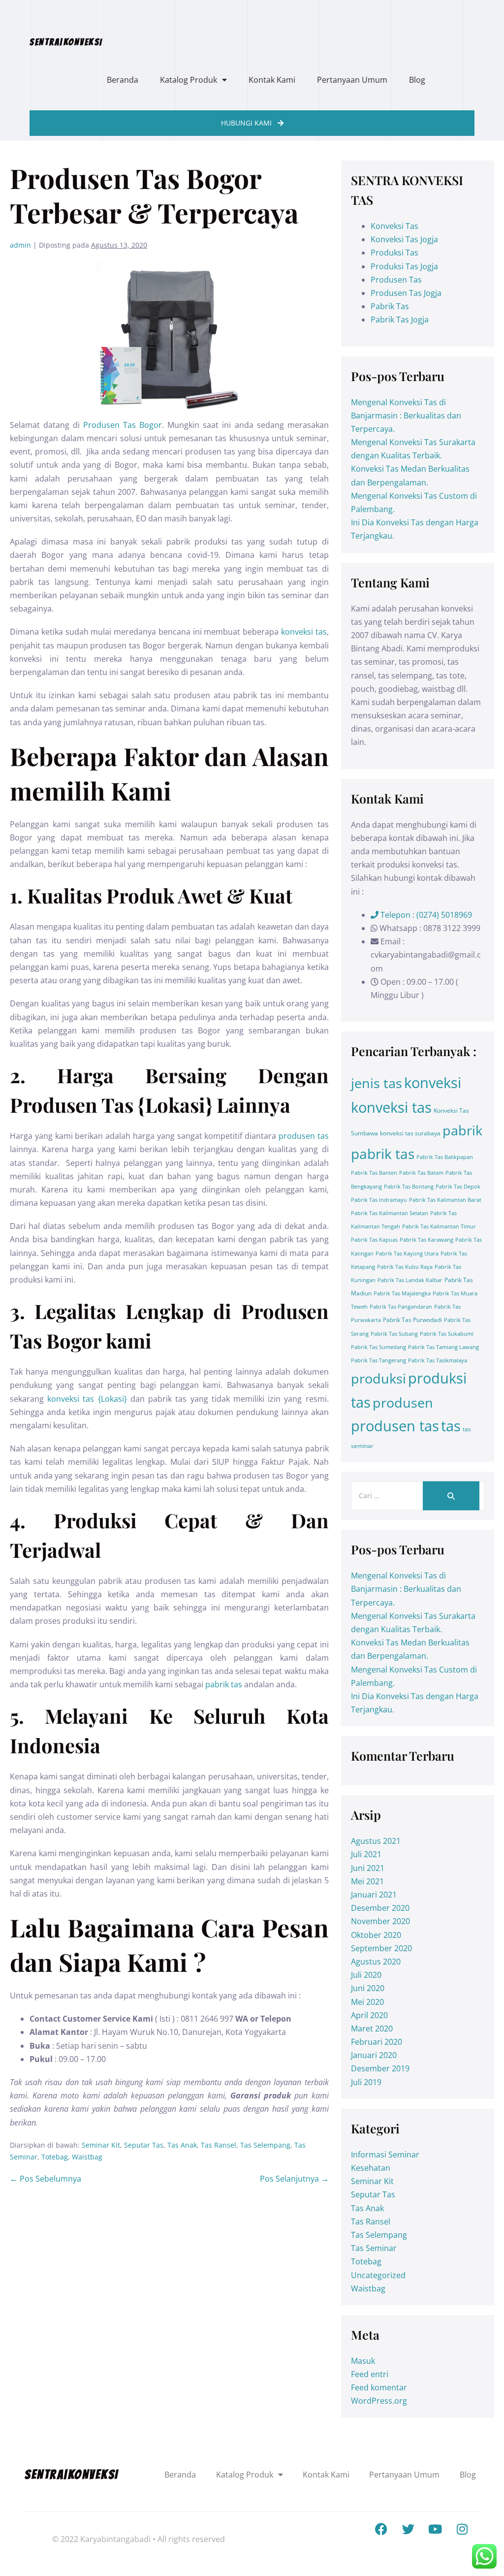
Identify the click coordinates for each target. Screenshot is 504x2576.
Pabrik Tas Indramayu (379, 1200)
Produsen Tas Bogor (123, 425)
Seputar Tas (144, 2145)
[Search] (451, 1496)
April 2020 (369, 2015)
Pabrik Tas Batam (421, 1173)
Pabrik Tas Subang (394, 1334)
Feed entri (370, 2374)
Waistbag (87, 2157)
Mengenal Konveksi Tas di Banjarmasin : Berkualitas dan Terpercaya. (406, 416)
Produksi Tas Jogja (404, 266)
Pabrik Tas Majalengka (402, 1293)
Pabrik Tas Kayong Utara (407, 1254)
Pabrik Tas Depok (458, 1187)
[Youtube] (435, 2529)
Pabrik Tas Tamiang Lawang (443, 1347)
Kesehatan (371, 2168)
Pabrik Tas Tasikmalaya (438, 1360)
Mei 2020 (367, 2002)
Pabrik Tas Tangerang (378, 1360)
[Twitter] (408, 2529)
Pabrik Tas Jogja (400, 320)
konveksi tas (304, 632)
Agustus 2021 (376, 1841)
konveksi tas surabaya (410, 1133)
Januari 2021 (374, 1895)
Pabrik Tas (390, 306)
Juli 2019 (366, 2082)
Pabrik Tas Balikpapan (445, 1157)
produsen (403, 1402)
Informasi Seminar (385, 2155)
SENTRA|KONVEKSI (66, 42)
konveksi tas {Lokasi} (87, 1399)
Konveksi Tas (394, 226)
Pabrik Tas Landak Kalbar (410, 1280)
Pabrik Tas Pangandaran (401, 1307)
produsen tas (304, 1136)
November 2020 (380, 1921)
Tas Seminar (374, 2248)
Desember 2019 (380, 2068)
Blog (417, 80)
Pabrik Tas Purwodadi (412, 1320)
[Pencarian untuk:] (418, 1495)
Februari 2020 (377, 2042)
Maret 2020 (372, 2029)
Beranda (123, 80)
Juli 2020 (366, 1975)
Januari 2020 (374, 2055)
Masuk (363, 2361)
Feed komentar (379, 2387)
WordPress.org (379, 2401)
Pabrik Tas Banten (374, 1173)
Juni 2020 (368, 1988)
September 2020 (381, 1948)
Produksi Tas (394, 253)
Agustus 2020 (376, 1962)
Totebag (55, 2157)
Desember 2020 (380, 1908)
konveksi (433, 1083)
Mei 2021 (367, 1881)
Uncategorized (378, 2275)
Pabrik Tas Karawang (426, 1240)
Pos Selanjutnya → (294, 2179)
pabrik (462, 1130)
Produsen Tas (396, 280)
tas (451, 1426)
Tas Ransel (219, 2145)
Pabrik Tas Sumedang (378, 1347)
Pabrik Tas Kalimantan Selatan (390, 1213)
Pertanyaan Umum (352, 80)
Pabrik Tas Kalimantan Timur (439, 1226)
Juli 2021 (366, 1854)
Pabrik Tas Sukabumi (447, 1334)
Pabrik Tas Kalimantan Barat (445, 1200)
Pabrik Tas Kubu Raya (405, 1267)
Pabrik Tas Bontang (409, 1187)
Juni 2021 (368, 1868)
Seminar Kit (101, 2145)
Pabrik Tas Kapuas (374, 1240)
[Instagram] (462, 2529)
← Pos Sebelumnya (46, 2179)
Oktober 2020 (376, 1935)
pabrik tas (224, 1684)
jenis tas (377, 1083)
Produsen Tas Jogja (406, 293)
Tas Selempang (265, 2145)
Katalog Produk (189, 80)
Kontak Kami (272, 80)
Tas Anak (182, 2145)
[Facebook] (381, 2529)
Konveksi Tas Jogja (404, 239)
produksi (378, 1378)
